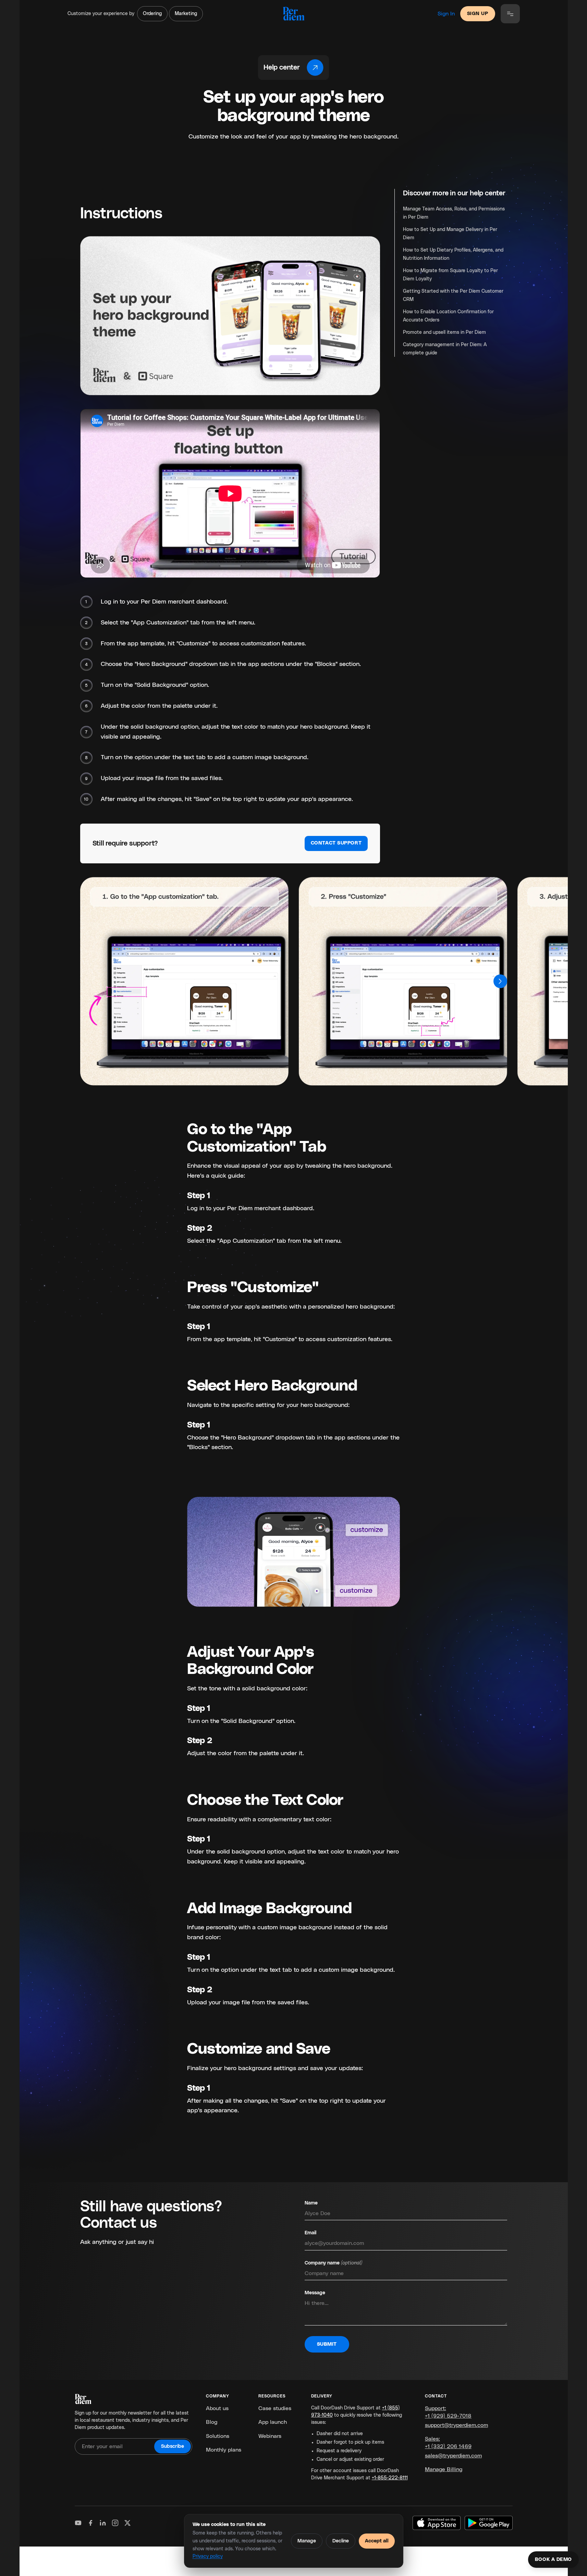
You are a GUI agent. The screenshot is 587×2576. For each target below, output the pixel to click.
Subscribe (173, 2446)
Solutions (218, 2436)
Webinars (270, 2436)
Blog (212, 2422)
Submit (327, 2344)
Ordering (152, 14)
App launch (273, 2422)
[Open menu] (510, 14)
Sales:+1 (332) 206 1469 (448, 2443)
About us (217, 2408)
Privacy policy (208, 2556)
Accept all (377, 2541)
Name (311, 2203)
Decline (341, 2541)
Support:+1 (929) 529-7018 (448, 2412)
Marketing (186, 14)
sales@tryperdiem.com (453, 2456)
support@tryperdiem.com (456, 2425)
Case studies (275, 2408)
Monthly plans (224, 2450)
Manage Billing (444, 2469)
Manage (307, 2541)
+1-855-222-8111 (390, 2478)
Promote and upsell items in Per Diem (444, 332)
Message (315, 2293)
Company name (333, 2263)
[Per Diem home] (293, 14)
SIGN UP (478, 14)
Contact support (336, 843)
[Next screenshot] (500, 981)
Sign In (446, 14)
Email (310, 2233)
